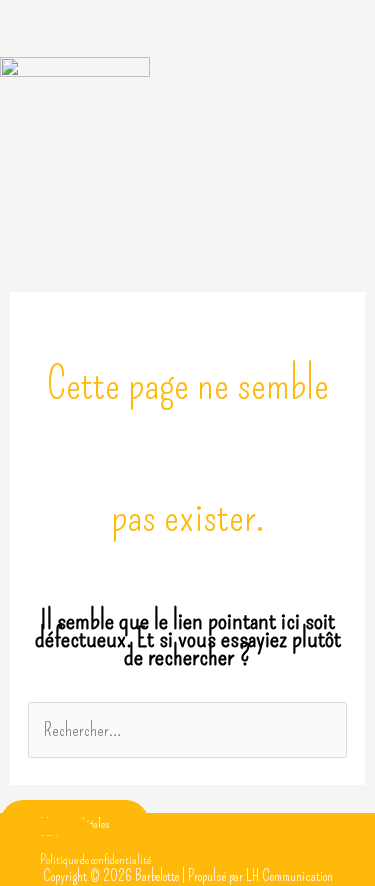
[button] (187, 38)
